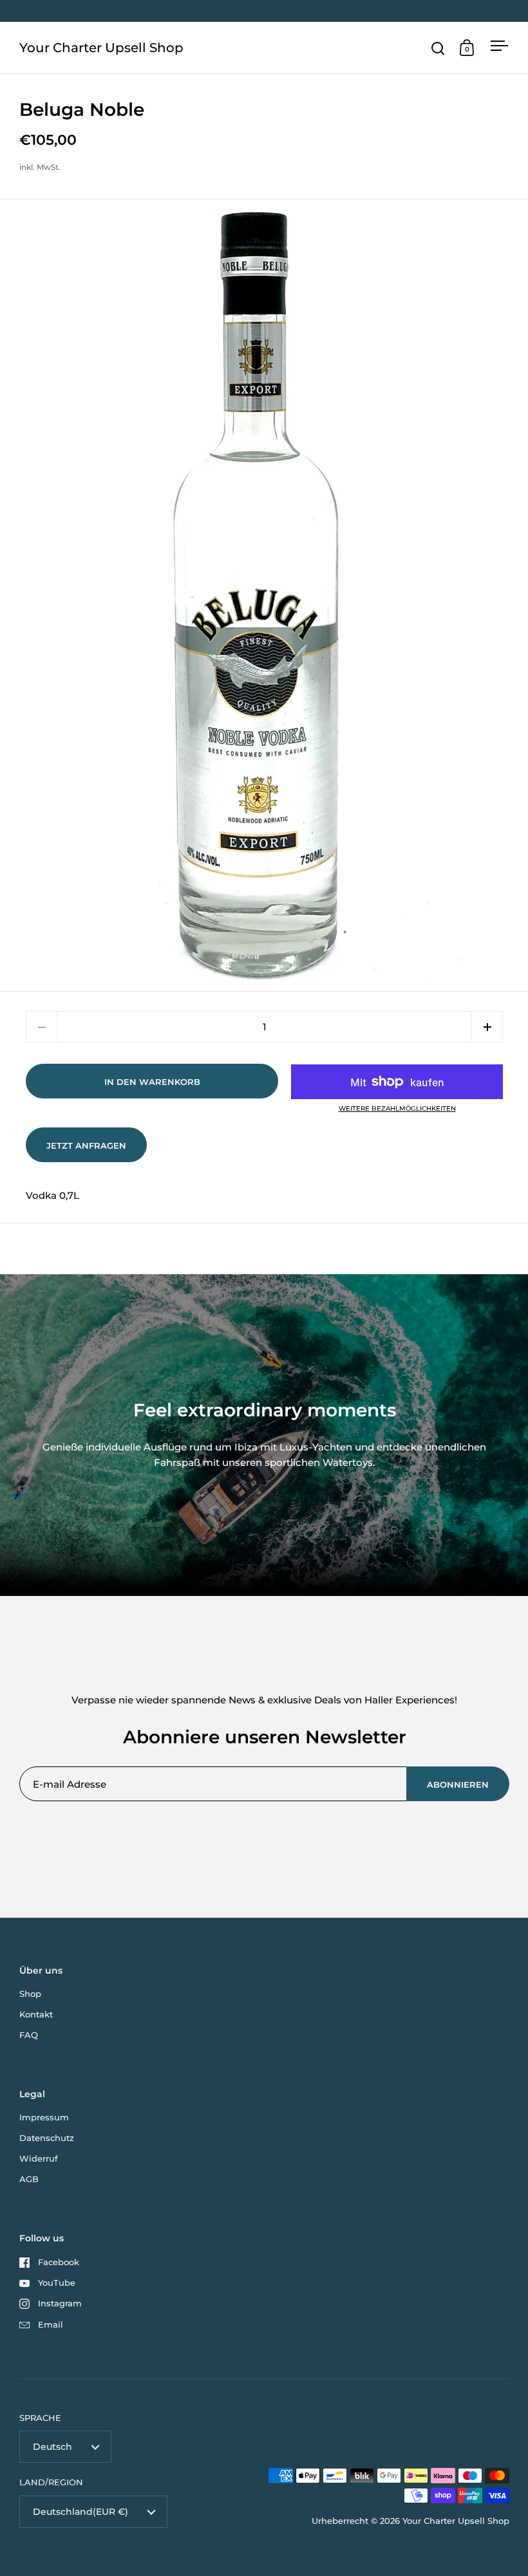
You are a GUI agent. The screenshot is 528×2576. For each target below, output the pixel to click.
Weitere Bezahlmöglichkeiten (397, 1109)
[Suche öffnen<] (438, 48)
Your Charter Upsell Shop (101, 48)
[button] (487, 1027)
